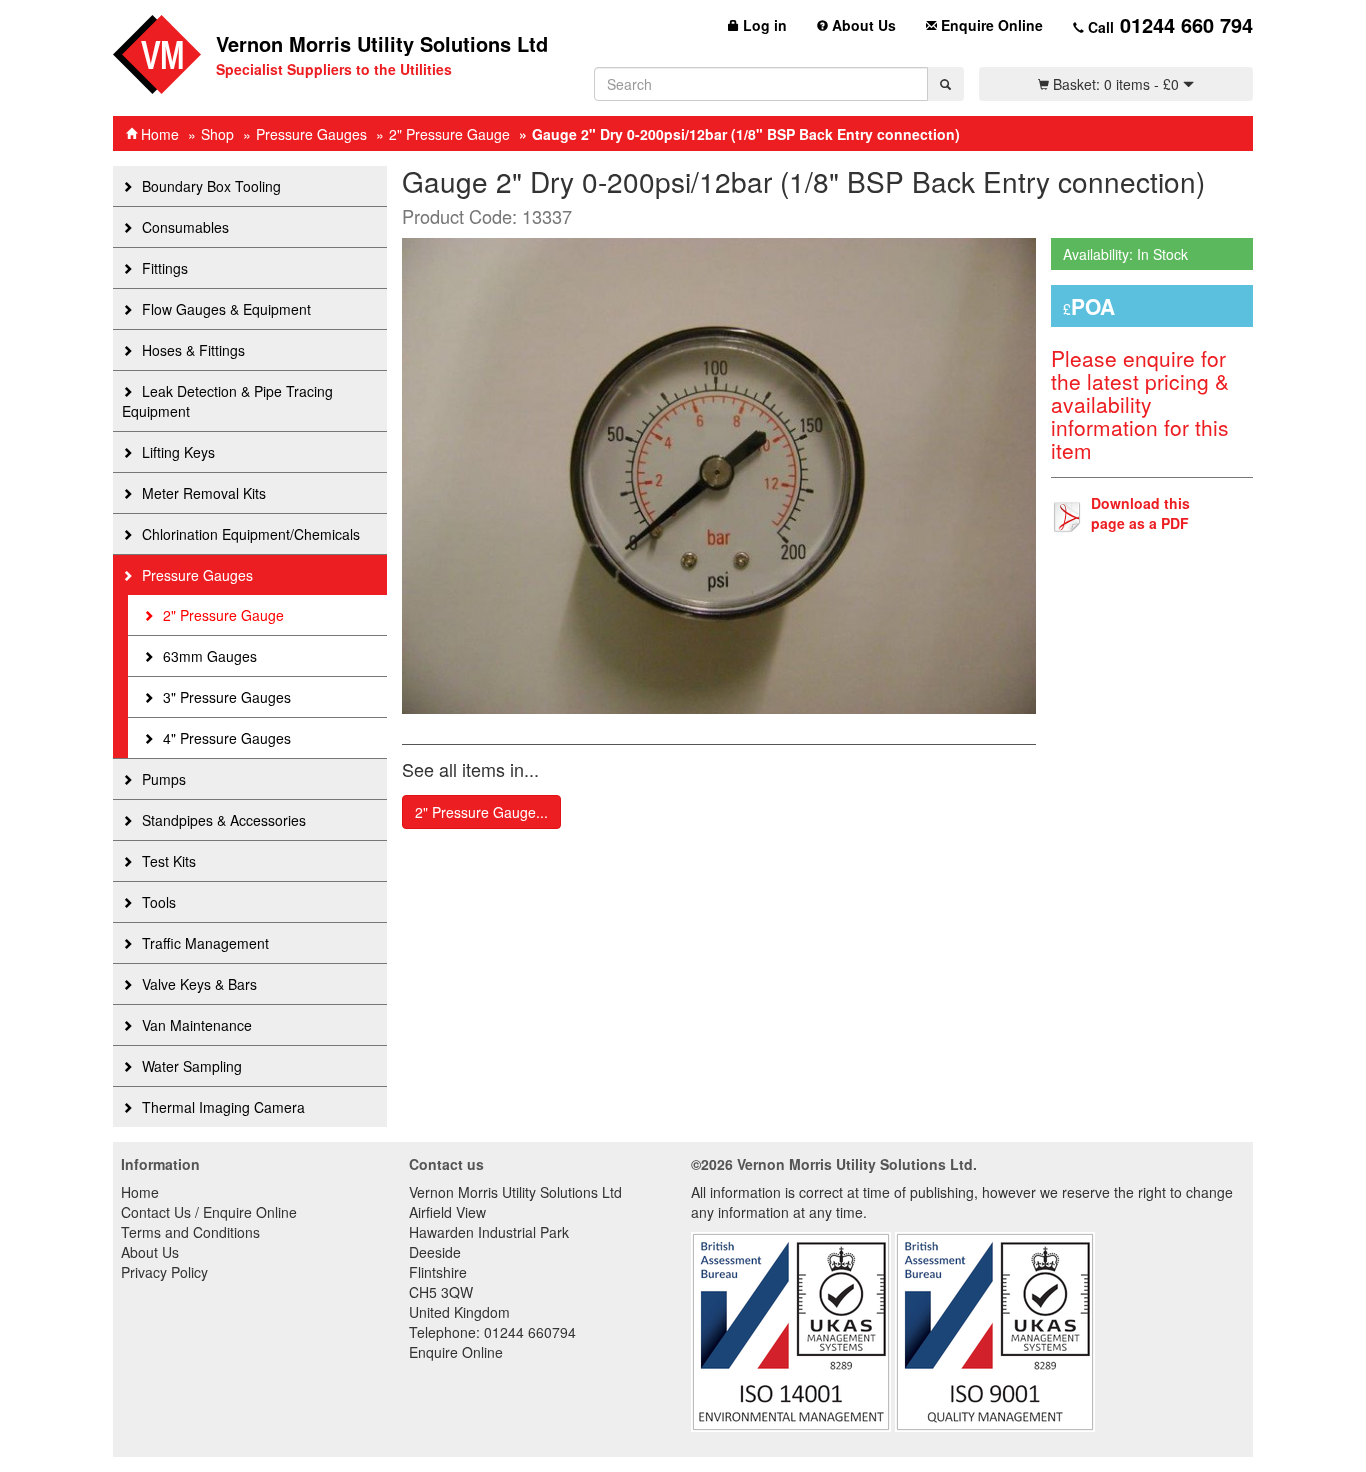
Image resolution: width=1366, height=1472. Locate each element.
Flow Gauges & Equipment (224, 309)
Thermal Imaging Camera (221, 1107)
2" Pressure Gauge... (481, 812)
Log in (763, 25)
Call (1168, 24)
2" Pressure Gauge (449, 134)
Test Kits (167, 861)
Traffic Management (203, 943)
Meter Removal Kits (202, 493)
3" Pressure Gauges (225, 697)
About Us (862, 25)
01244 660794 (530, 1332)
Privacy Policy (164, 1272)
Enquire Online (990, 25)
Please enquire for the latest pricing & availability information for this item (1140, 404)
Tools (157, 902)
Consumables (183, 227)
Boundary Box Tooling (209, 186)
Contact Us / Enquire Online (209, 1212)
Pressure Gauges (311, 134)
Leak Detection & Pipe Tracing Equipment (227, 401)
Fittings (163, 268)
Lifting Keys (176, 452)
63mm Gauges (208, 656)
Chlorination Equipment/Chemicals (249, 534)
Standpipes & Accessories (222, 820)
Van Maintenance (195, 1025)
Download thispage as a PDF (1140, 513)
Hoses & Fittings (191, 350)
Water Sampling (190, 1066)
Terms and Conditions (190, 1232)
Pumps (162, 779)
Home (158, 134)
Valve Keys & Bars (197, 984)
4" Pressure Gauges (225, 738)
